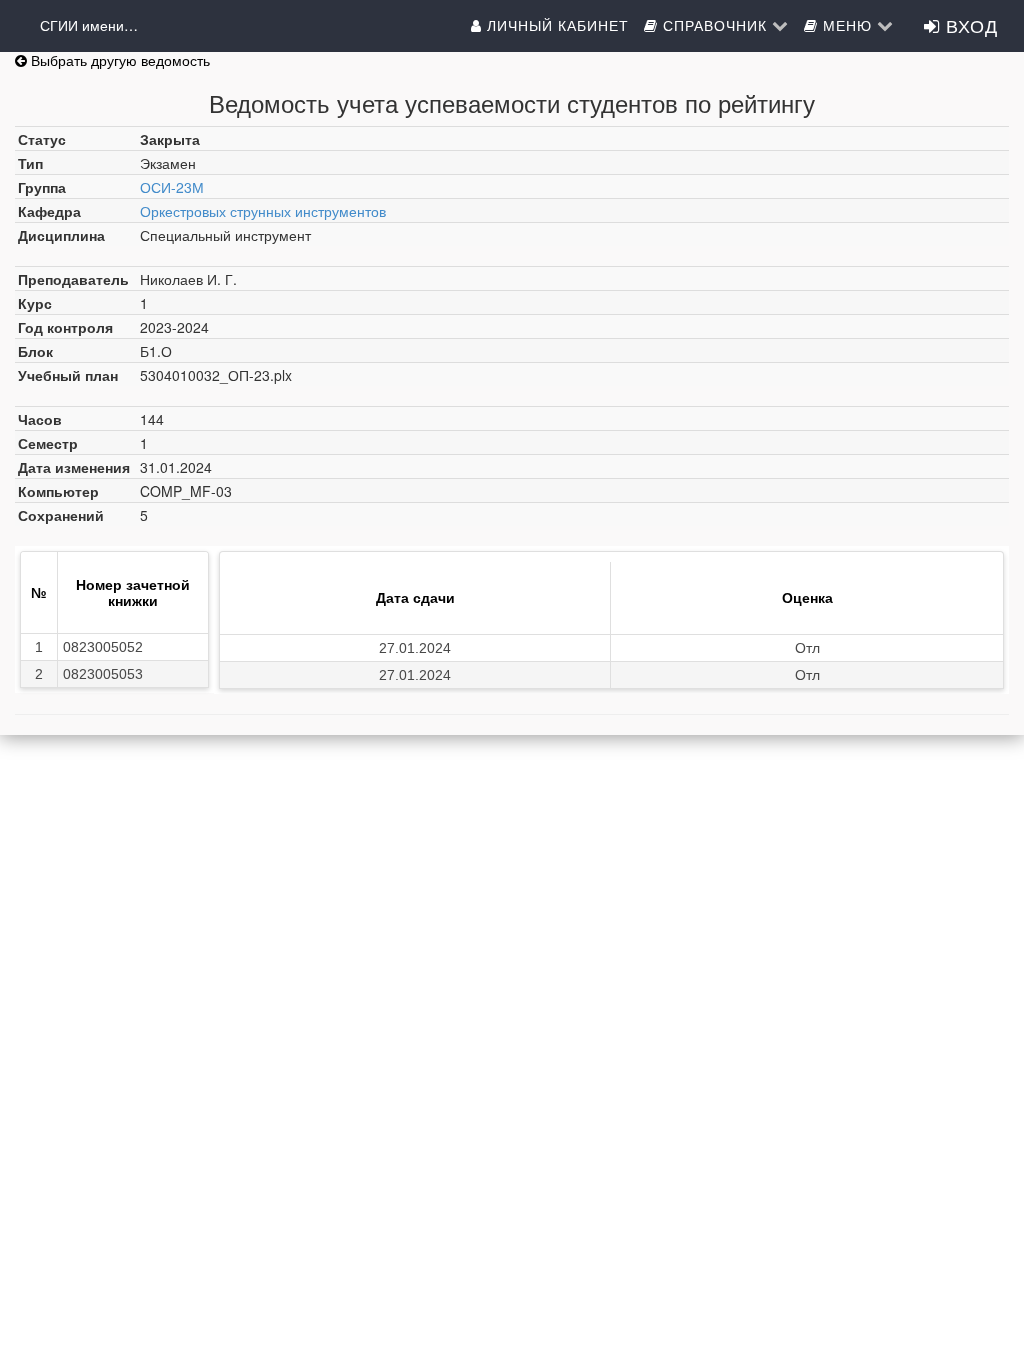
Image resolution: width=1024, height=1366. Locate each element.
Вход (969, 25)
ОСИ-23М (172, 187)
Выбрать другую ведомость (118, 60)
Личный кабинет (555, 25)
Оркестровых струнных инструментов (263, 211)
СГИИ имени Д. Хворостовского (90, 25)
